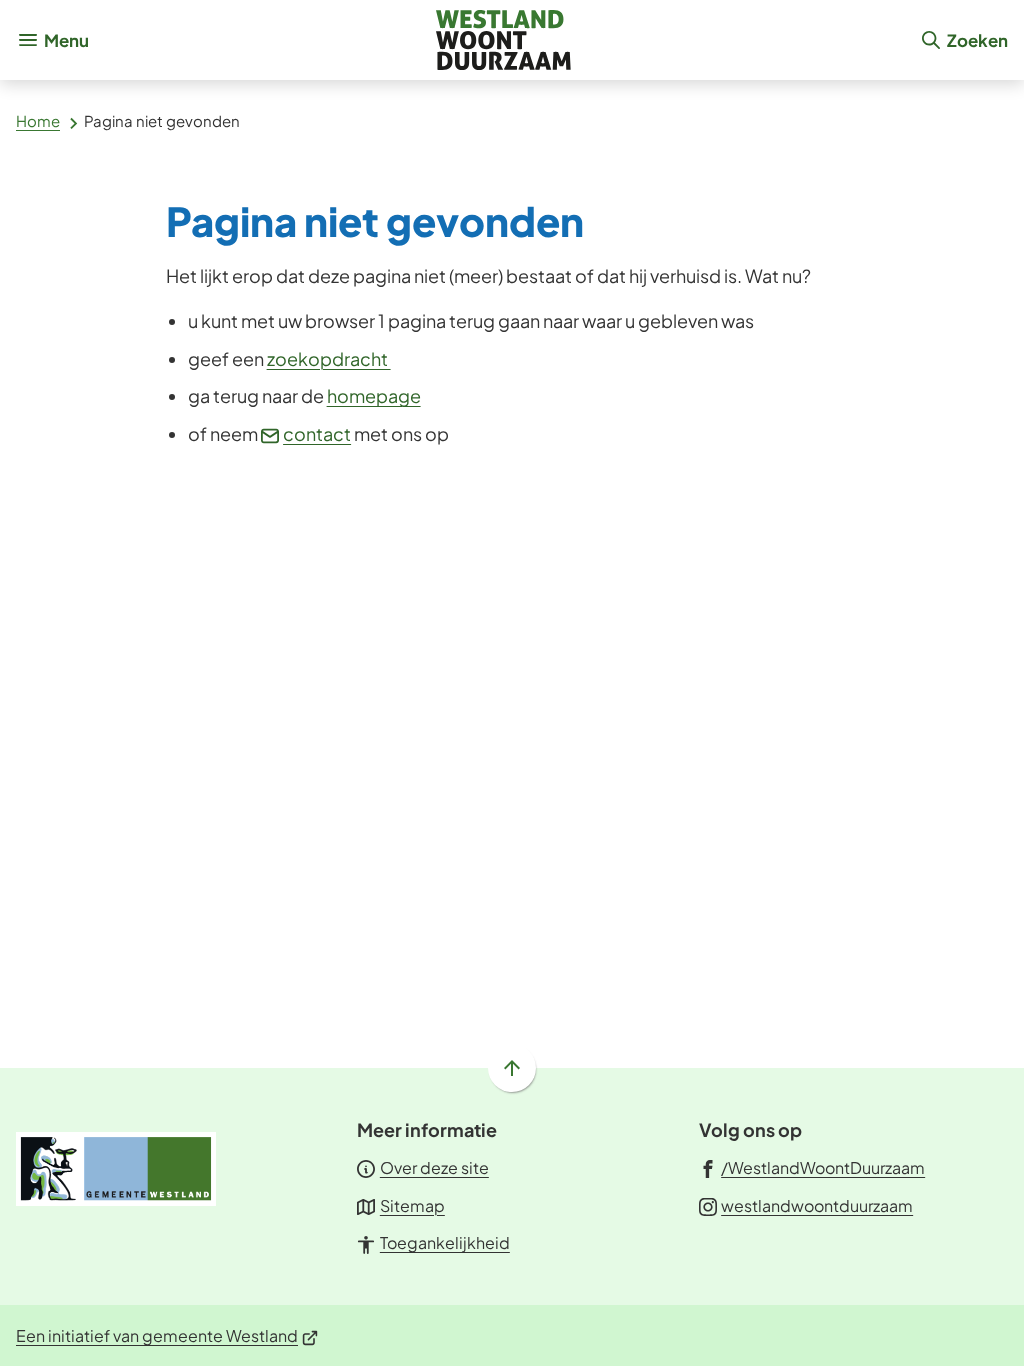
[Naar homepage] (504, 40)
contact (317, 433)
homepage (374, 395)
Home (38, 120)
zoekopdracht (329, 358)
